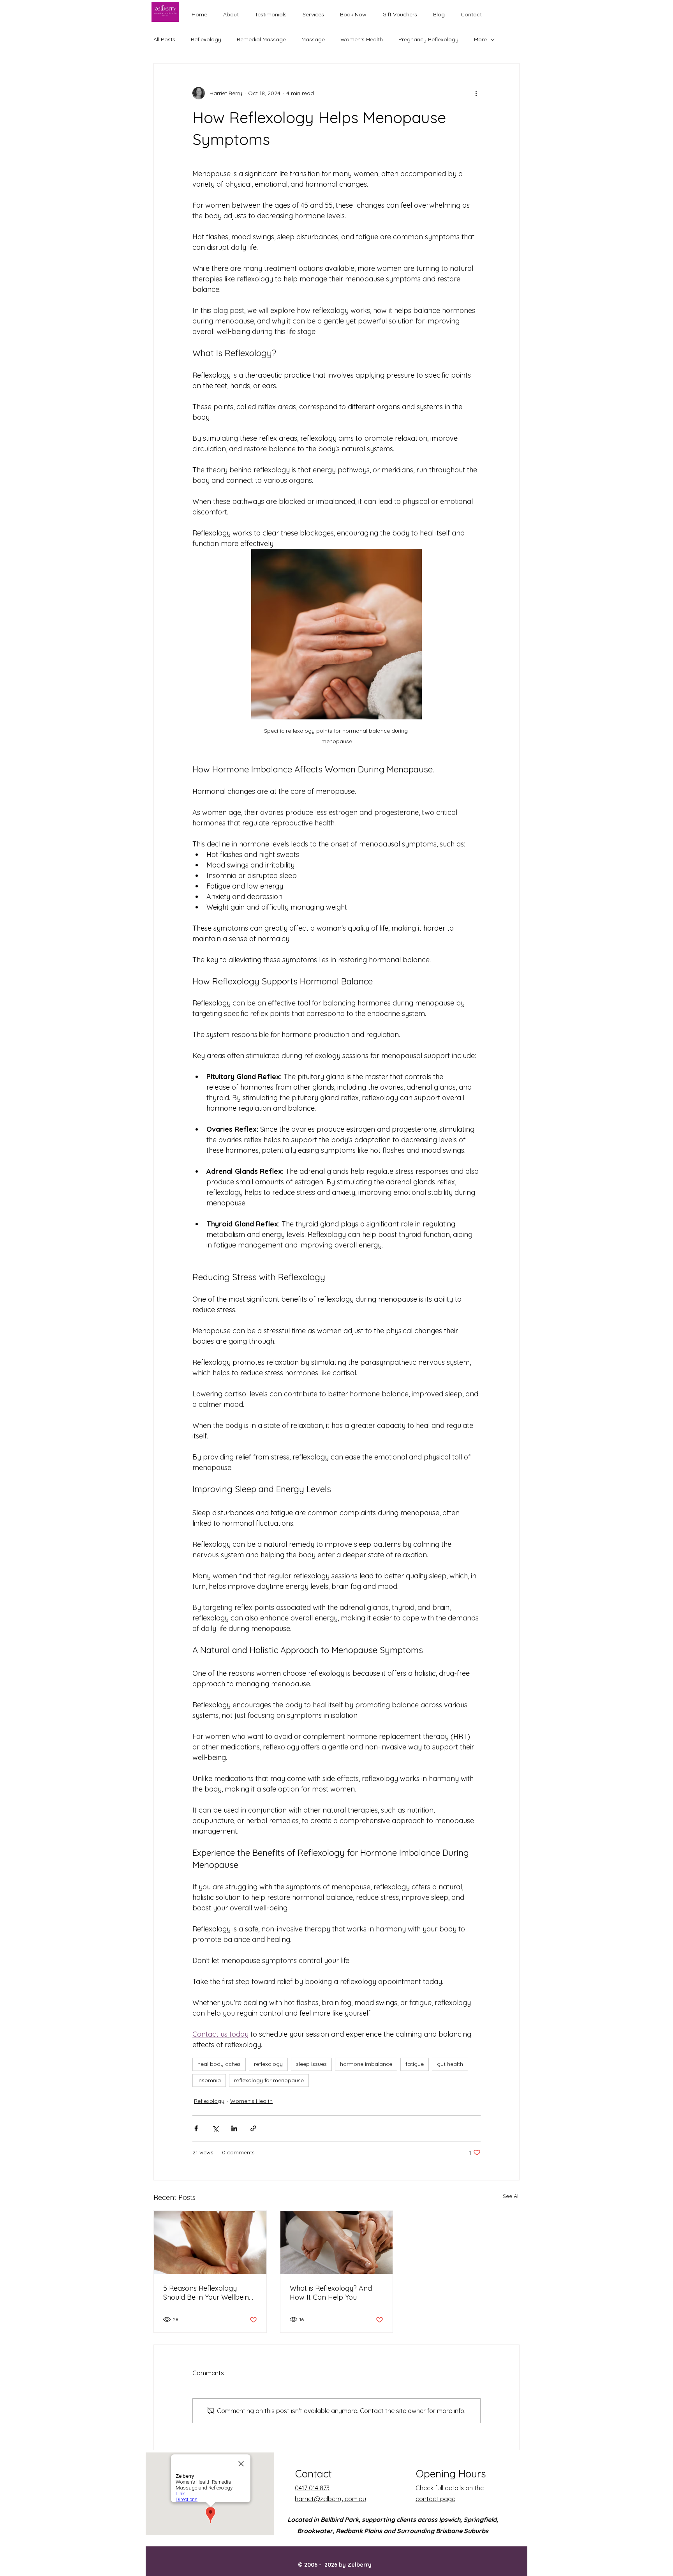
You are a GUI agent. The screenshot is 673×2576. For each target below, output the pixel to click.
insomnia (209, 2080)
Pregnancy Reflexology (428, 39)
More (480, 39)
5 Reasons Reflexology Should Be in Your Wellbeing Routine (208, 2293)
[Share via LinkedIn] (234, 2128)
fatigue (415, 2064)
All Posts (164, 39)
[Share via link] (253, 2128)
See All (511, 2196)
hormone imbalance (366, 2064)
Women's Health (362, 39)
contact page (435, 2499)
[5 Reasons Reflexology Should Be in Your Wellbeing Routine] (210, 2242)
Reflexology (206, 39)
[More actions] (476, 93)
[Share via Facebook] (196, 2128)
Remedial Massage (261, 39)
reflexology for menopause (269, 2080)
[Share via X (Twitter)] (215, 2128)
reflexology (268, 2064)
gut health (450, 2064)
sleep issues (311, 2064)
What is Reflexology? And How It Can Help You (331, 2293)
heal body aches (219, 2064)
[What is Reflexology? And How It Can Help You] (337, 2242)
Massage (313, 39)
